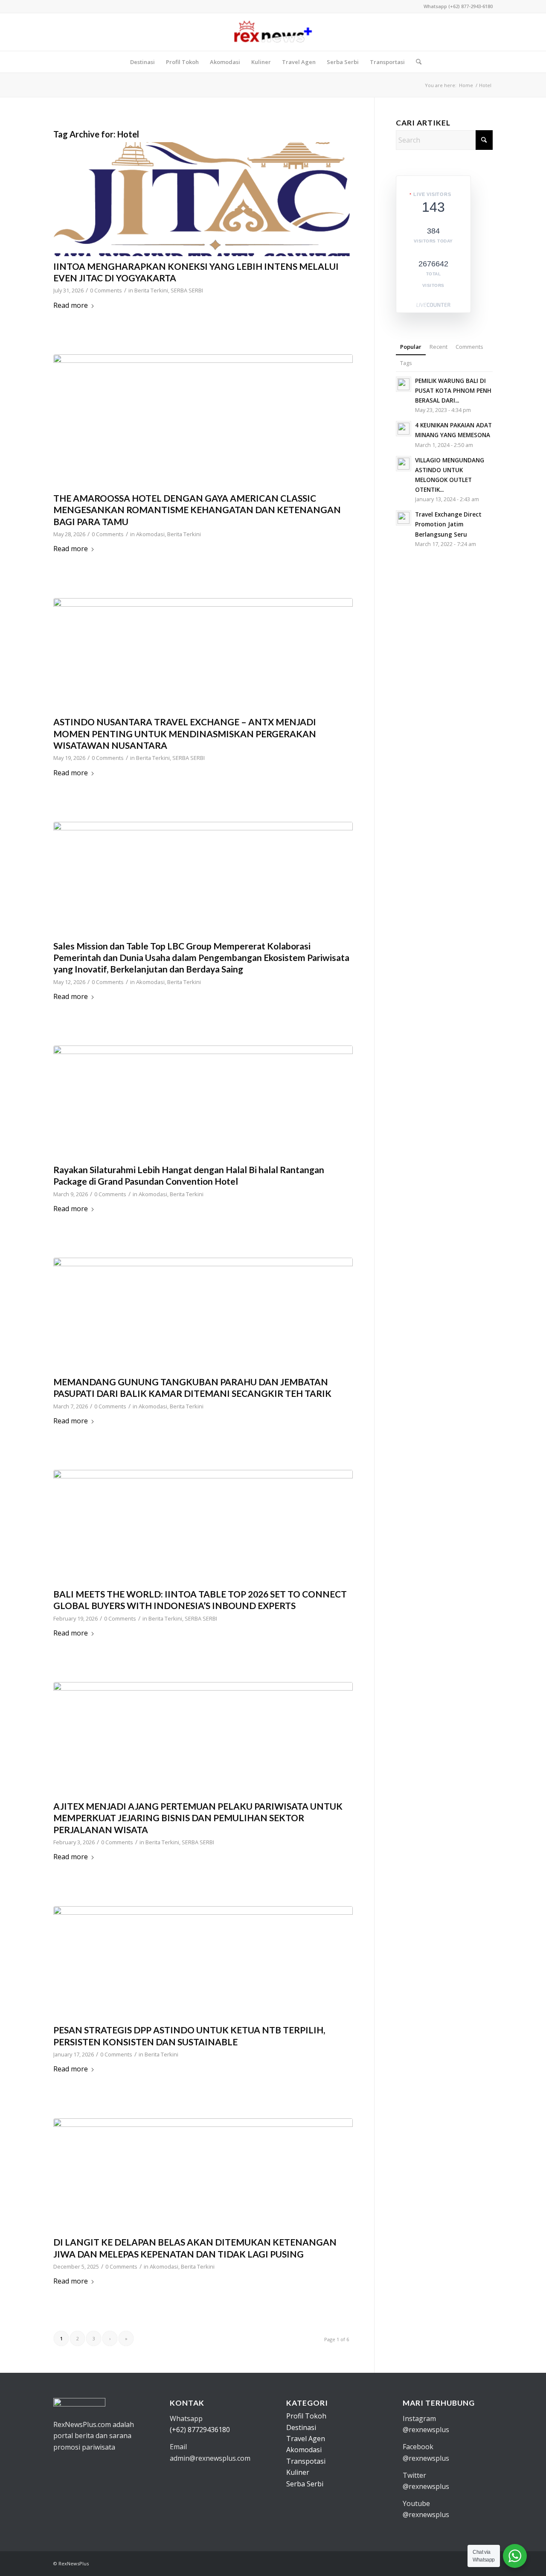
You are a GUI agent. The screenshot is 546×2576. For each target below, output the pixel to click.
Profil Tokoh (306, 2416)
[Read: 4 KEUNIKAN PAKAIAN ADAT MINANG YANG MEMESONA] (404, 429)
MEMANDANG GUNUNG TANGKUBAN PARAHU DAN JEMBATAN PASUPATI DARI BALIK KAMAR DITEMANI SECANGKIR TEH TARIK (192, 1387)
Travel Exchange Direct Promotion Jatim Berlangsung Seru (448, 524)
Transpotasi (306, 2461)
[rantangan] (203, 1103)
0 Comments (106, 290)
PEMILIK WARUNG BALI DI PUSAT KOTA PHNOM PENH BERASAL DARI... (453, 390)
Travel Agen (306, 2439)
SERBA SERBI (187, 290)
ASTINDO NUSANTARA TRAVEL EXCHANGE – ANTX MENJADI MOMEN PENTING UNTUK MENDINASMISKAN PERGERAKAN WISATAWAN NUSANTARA (185, 733)
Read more (71, 305)
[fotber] (203, 1739)
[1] (203, 1315)
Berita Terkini (151, 290)
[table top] (203, 1527)
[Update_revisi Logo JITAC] (203, 199)
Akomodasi (150, 534)
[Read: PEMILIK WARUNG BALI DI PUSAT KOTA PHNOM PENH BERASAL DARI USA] (404, 384)
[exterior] (203, 421)
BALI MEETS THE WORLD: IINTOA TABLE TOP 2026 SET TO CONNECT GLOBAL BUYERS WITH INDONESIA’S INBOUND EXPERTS (200, 1600)
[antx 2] (203, 655)
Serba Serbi (305, 2484)
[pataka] (203, 1963)
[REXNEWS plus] (273, 32)
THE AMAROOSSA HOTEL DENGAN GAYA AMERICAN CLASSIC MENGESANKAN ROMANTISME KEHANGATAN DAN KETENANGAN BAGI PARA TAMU (197, 510)
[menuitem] (142, 62)
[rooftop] (203, 2175)
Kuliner (298, 2472)
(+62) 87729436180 (200, 2430)
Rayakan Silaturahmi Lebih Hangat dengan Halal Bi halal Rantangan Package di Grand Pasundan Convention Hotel (189, 1175)
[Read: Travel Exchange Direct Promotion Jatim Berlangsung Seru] (404, 518)
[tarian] (203, 879)
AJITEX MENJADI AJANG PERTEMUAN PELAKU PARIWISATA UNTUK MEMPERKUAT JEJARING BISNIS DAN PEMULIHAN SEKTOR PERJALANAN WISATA (198, 1818)
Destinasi (301, 2427)
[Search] (416, 62)
